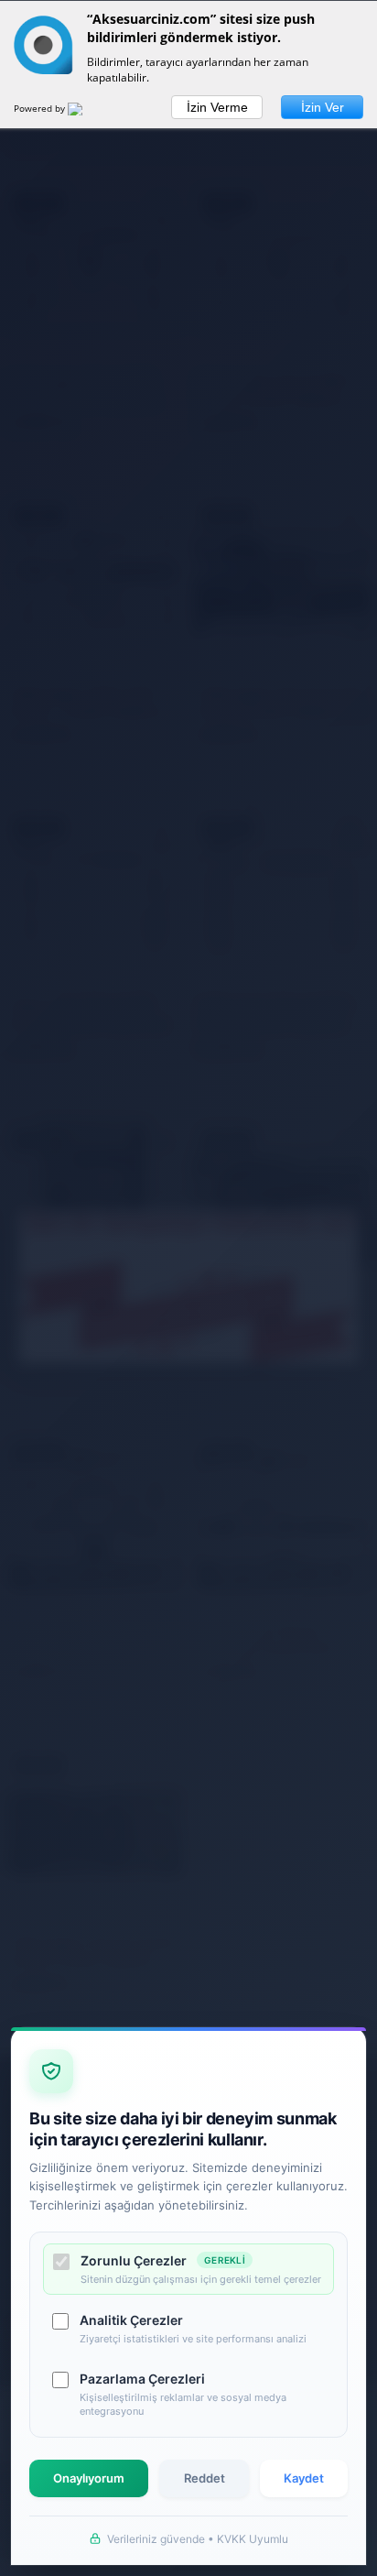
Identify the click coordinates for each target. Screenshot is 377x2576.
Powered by (41, 108)
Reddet (205, 2478)
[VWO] (86, 112)
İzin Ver (323, 107)
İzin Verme (217, 107)
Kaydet (304, 2478)
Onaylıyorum (89, 2478)
